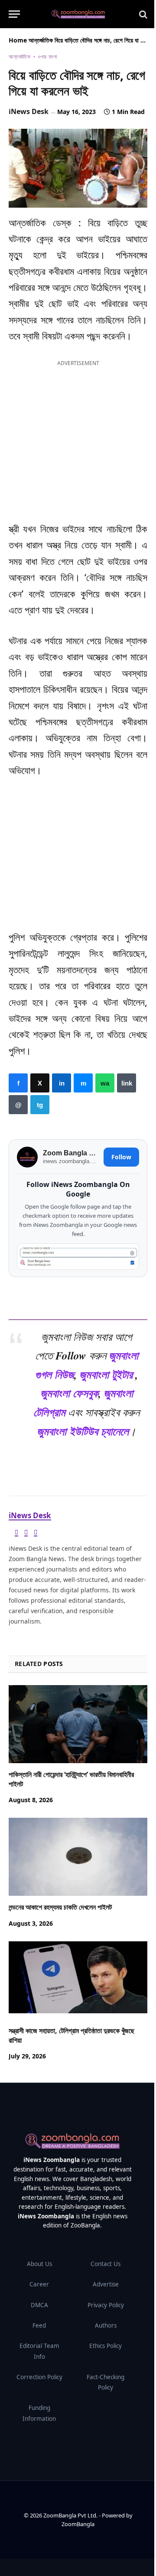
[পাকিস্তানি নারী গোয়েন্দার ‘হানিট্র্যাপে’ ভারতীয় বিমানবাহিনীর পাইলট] (78, 1724)
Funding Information (39, 2413)
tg (40, 1105)
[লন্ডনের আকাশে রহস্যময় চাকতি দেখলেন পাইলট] (78, 1857)
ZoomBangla (78, 2524)
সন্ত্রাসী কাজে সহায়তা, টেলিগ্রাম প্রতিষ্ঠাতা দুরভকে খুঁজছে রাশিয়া (71, 2035)
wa (105, 1083)
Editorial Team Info (39, 2351)
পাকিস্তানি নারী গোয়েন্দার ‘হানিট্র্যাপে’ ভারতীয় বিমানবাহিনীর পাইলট (71, 1779)
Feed (39, 2325)
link (127, 1083)
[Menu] (14, 14)
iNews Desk (29, 111)
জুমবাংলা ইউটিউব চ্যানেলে (83, 1431)
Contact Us (106, 2264)
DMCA (39, 2305)
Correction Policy (39, 2377)
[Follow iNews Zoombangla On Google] (78, 1256)
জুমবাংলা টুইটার (106, 1374)
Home (18, 40)
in (62, 1083)
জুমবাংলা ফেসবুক (69, 1393)
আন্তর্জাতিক (41, 40)
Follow (121, 1157)
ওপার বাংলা (47, 57)
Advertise (106, 2284)
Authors (106, 2325)
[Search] (142, 14)
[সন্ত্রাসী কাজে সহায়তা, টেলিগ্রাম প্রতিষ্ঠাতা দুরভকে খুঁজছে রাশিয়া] (78, 1980)
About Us (39, 2264)
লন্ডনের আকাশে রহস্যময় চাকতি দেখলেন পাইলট (60, 1907)
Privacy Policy (106, 2305)
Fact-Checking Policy (106, 2382)
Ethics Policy (106, 2346)
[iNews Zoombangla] (78, 14)
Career (39, 2284)
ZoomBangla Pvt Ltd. (71, 2515)
